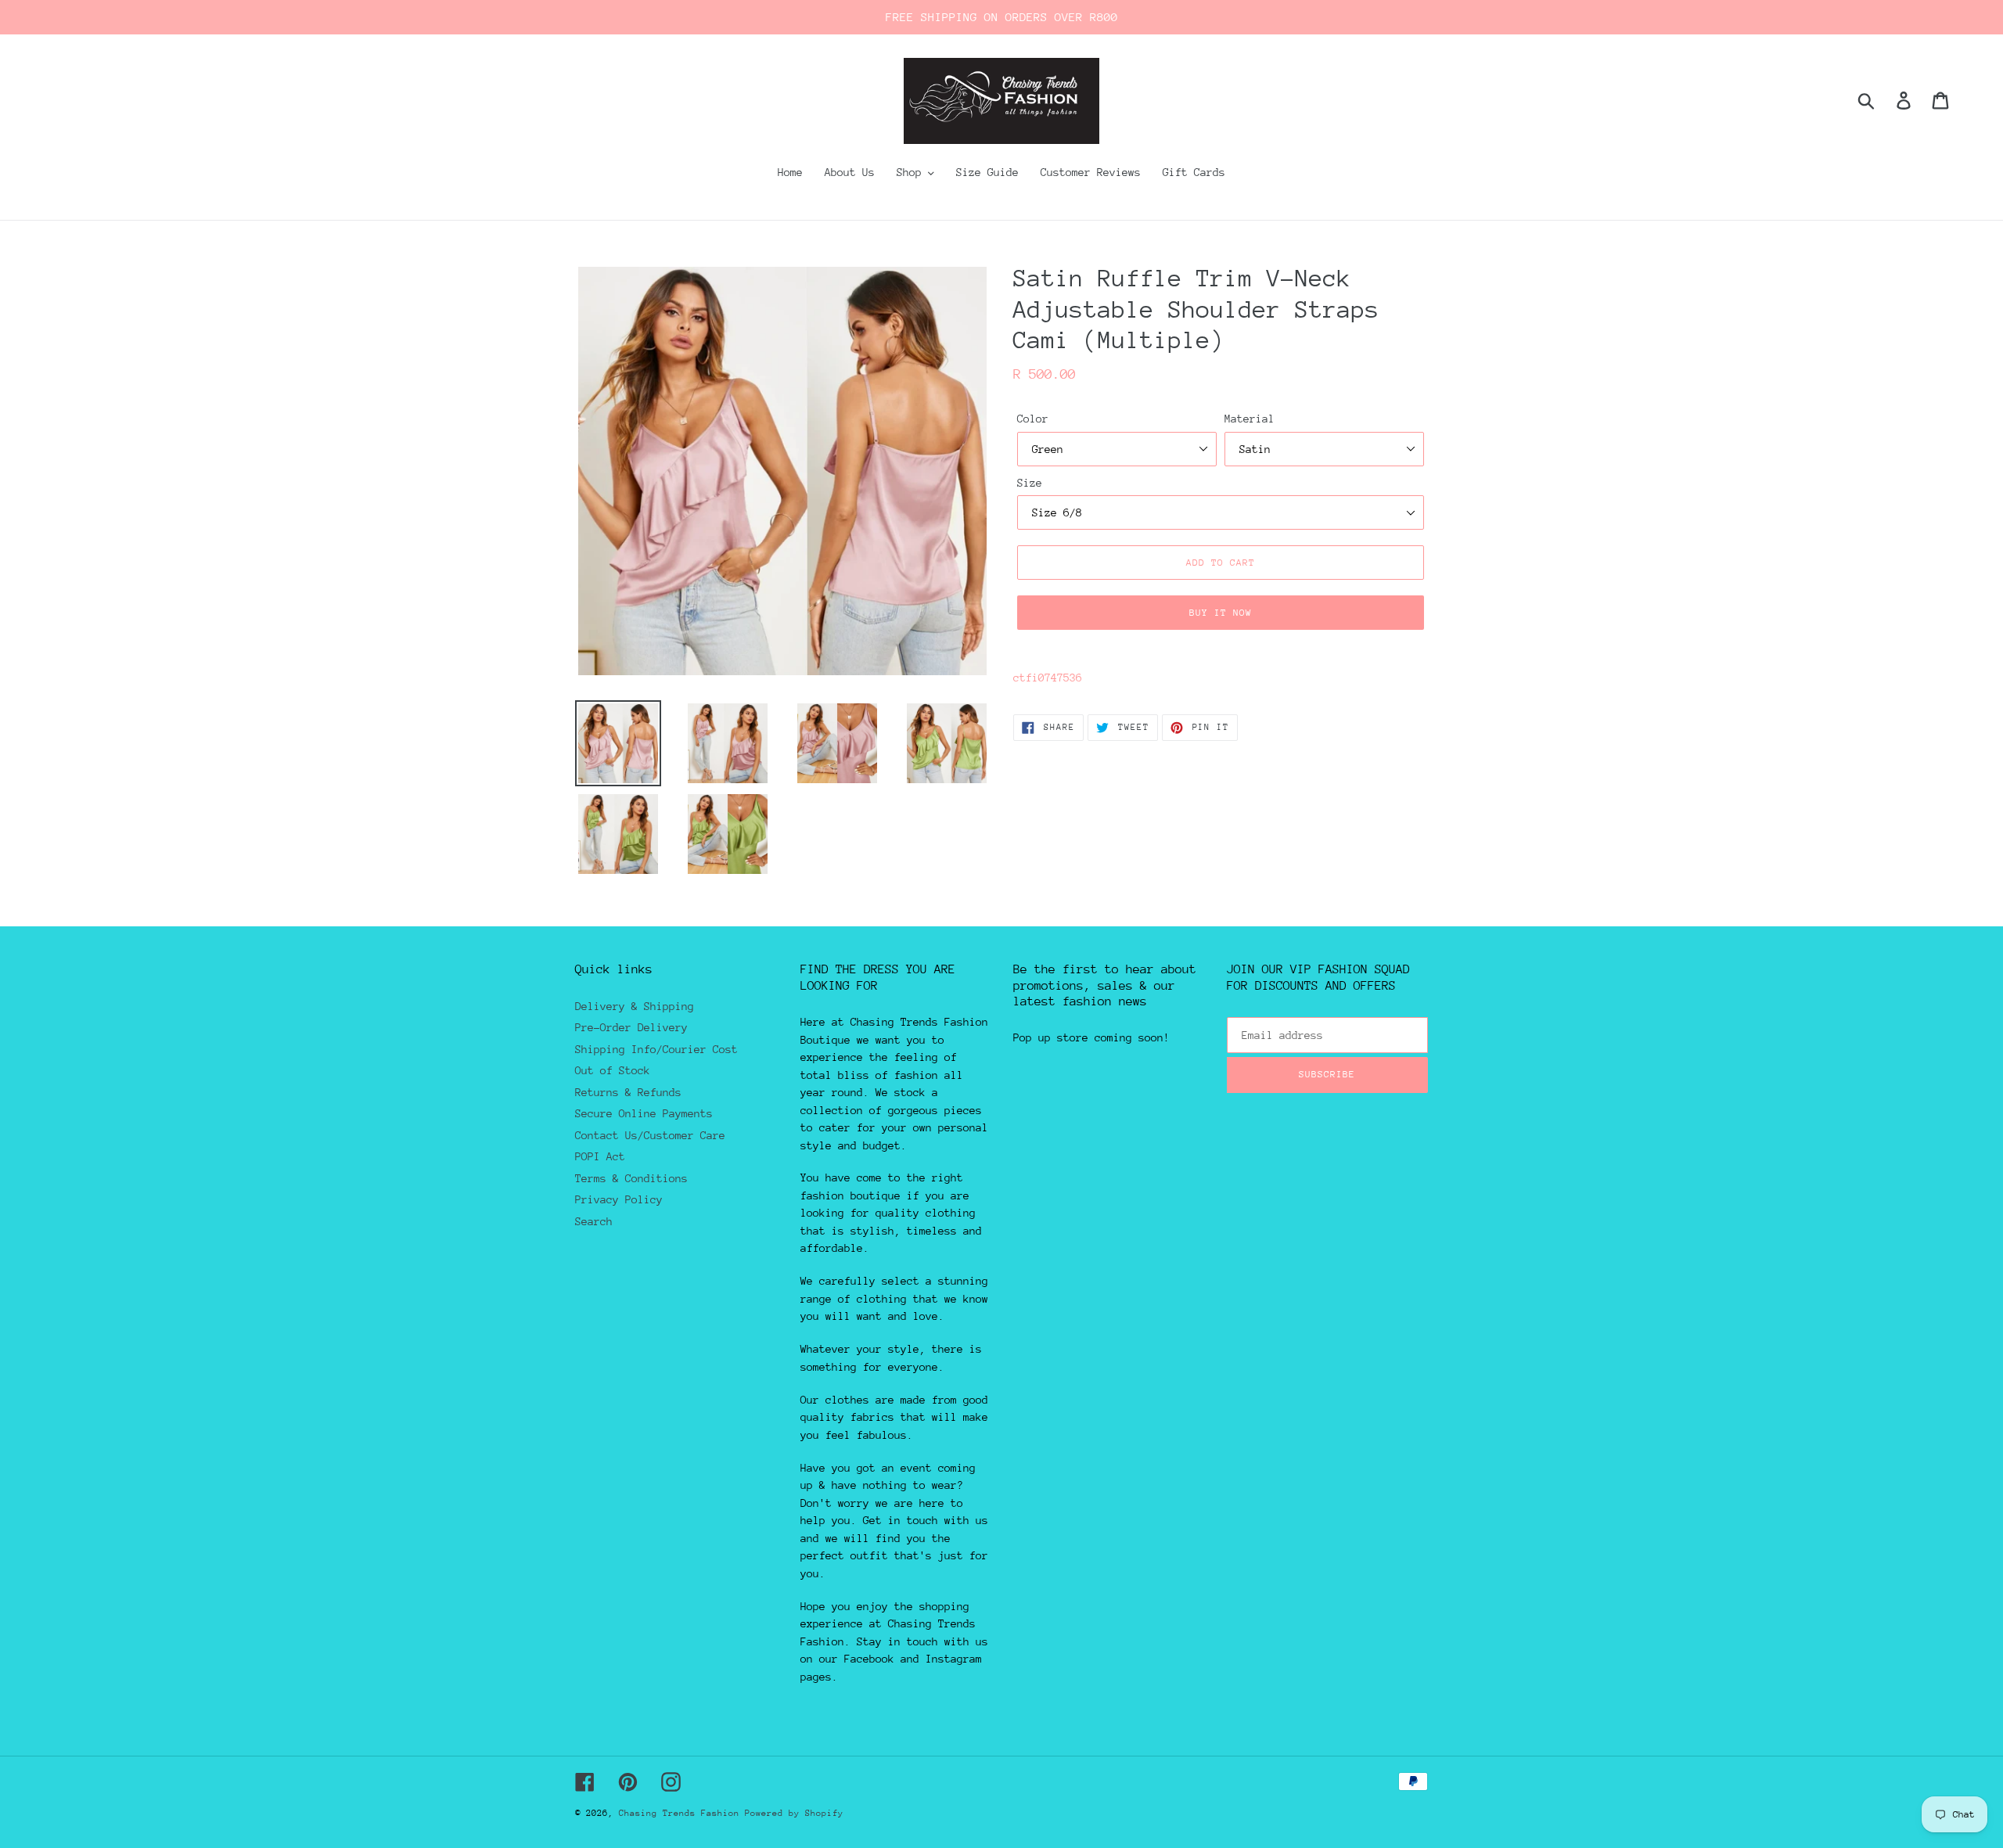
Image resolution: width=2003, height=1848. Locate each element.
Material (1250, 419)
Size (1030, 483)
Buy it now (1221, 613)
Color (1033, 419)
